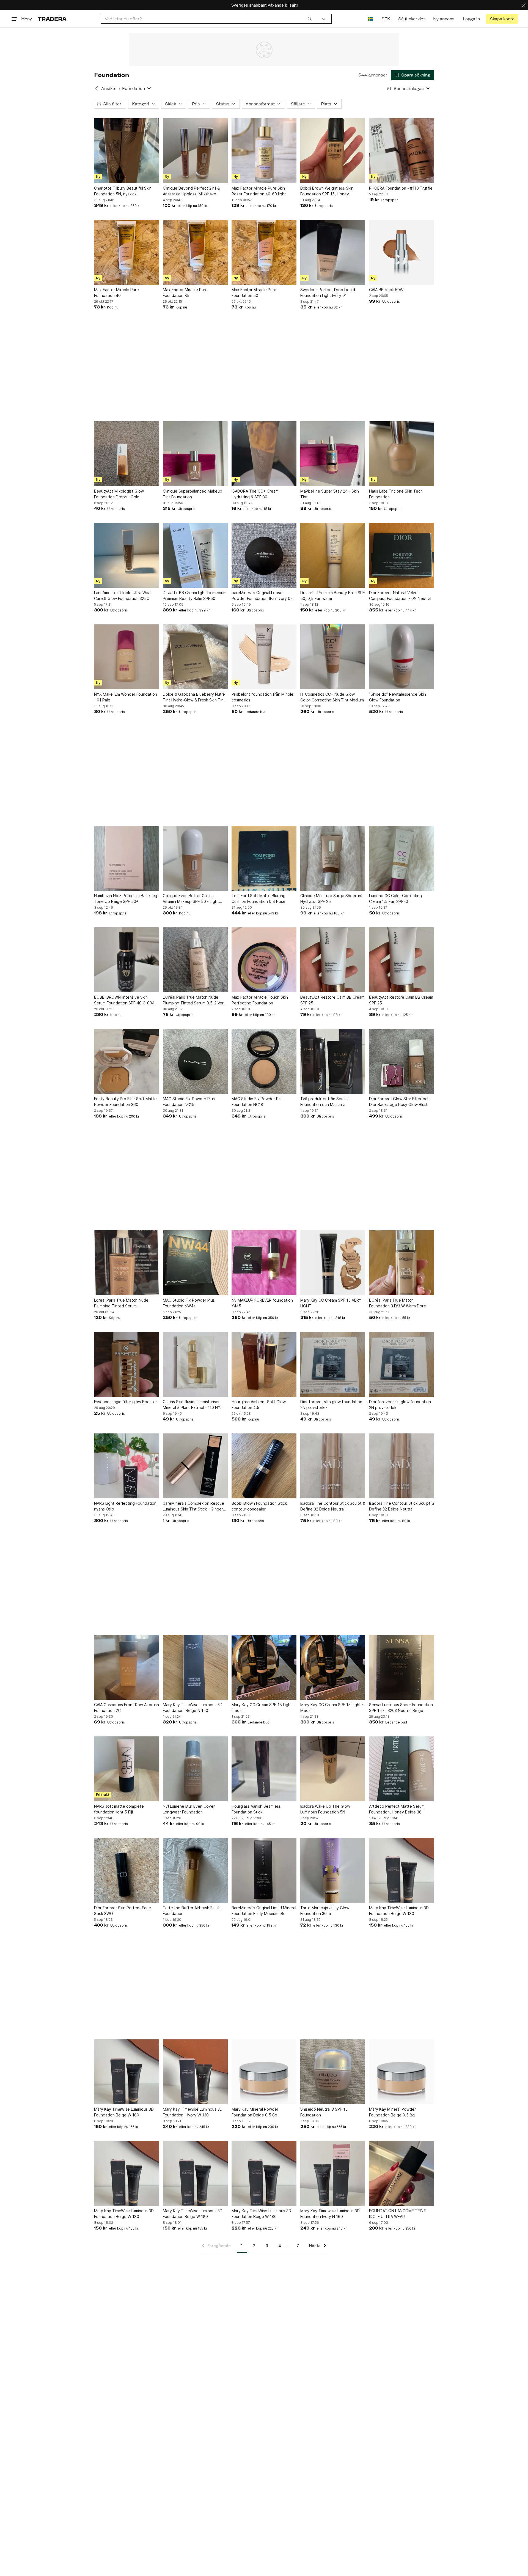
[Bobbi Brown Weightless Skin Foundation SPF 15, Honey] (333, 151)
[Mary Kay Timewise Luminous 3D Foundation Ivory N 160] (333, 2173)
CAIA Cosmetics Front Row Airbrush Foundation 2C (127, 1708)
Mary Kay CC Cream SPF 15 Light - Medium (332, 1708)
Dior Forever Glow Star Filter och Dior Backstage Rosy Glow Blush (399, 1102)
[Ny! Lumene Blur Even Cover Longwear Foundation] (195, 1769)
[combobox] (208, 19)
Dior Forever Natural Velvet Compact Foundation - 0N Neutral (400, 595)
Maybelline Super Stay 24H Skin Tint (330, 494)
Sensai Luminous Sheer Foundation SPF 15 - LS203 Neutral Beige (401, 1708)
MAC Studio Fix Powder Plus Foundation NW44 (189, 1303)
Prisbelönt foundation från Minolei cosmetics (263, 697)
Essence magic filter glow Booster (126, 1402)
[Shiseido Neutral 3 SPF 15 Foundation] (333, 2072)
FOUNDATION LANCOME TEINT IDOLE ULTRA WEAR (398, 2214)
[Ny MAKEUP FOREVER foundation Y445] (264, 1263)
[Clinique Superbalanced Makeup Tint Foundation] (195, 454)
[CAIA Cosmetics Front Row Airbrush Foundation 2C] (127, 1667)
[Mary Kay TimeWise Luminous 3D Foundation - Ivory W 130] (195, 2072)
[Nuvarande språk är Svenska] (371, 19)
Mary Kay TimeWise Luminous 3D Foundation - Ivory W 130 (193, 2112)
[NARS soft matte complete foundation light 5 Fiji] (127, 1769)
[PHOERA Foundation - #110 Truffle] (402, 151)
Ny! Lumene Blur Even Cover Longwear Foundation (189, 1809)
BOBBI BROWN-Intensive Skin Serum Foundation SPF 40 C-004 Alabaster (124, 1000)
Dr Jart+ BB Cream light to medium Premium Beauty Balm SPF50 (195, 595)
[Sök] (310, 19)
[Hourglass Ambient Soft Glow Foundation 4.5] (264, 1364)
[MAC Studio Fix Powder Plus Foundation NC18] (264, 1061)
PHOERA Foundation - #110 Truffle (401, 188)
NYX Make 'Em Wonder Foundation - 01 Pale (126, 697)
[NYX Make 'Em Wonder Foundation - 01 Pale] (127, 657)
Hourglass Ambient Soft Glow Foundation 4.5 (259, 1405)
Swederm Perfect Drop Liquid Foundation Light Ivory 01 (328, 293)
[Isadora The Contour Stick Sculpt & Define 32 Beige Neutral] (333, 1466)
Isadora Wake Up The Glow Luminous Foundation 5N (325, 1809)
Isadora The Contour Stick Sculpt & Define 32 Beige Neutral (333, 1506)
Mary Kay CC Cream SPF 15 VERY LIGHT (331, 1303)
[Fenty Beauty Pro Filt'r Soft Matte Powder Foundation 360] (127, 1061)
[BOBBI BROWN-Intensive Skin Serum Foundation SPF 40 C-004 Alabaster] (127, 960)
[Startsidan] (52, 19)
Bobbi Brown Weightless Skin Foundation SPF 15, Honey (327, 191)
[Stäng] (524, 5)
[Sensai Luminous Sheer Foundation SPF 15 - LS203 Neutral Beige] (402, 1667)
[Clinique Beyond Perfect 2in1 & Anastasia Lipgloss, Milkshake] (195, 151)
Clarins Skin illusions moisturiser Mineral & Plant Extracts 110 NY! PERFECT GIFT (192, 1405)
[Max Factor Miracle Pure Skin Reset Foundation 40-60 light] (264, 151)
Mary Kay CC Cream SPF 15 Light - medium (263, 1708)
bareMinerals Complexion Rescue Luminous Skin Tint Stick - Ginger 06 (193, 1506)
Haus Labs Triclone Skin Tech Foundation (396, 494)
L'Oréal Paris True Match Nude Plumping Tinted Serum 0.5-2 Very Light (194, 1000)
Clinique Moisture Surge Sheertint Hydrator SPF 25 (332, 898)
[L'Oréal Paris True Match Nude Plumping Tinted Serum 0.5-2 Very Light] (195, 960)
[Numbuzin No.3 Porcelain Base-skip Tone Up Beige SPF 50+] (127, 858)
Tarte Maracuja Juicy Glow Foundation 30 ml (325, 1911)
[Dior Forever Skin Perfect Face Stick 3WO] (127, 1870)
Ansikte (109, 88)
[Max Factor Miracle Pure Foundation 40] (127, 252)
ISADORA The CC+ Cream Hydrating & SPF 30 (255, 494)
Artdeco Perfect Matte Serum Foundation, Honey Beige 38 (397, 1809)
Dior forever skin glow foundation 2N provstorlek (331, 1405)
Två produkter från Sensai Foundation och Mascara (324, 1102)
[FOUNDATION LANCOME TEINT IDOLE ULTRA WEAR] (402, 2173)
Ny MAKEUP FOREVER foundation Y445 (262, 1303)
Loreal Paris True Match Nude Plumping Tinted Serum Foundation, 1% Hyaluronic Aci (121, 1303)
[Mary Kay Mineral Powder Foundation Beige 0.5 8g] (264, 2072)
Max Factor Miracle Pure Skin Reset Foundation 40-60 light (259, 191)
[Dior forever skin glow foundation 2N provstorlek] (333, 1364)
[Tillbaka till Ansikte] (97, 88)
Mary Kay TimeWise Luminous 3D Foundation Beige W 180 (399, 1911)
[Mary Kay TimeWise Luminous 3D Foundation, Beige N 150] (195, 1667)
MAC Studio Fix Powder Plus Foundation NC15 (189, 1102)
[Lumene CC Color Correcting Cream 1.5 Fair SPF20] (402, 858)
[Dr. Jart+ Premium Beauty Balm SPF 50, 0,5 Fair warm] (333, 555)
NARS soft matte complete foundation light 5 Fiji (119, 1809)
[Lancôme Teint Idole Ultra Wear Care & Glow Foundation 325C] (127, 555)
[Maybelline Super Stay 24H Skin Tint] (333, 454)
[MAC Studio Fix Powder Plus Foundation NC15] (195, 1061)
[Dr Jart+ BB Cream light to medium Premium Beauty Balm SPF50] (195, 555)
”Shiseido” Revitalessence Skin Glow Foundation (398, 697)
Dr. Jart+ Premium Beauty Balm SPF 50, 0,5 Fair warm (333, 595)
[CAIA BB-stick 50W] (402, 252)
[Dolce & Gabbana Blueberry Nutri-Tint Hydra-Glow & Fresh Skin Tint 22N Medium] (195, 657)
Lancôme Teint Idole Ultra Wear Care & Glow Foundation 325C (123, 595)
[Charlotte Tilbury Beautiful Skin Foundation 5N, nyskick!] (127, 151)
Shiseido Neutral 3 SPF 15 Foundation (324, 2112)
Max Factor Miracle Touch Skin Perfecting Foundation (260, 1000)
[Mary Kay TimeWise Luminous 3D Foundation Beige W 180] (402, 1870)
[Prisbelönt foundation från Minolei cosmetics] (264, 657)
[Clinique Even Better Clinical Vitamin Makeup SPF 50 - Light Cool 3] (195, 858)
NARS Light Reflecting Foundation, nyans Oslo (126, 1506)
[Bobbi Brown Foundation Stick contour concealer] (264, 1466)
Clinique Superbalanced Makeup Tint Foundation (193, 494)
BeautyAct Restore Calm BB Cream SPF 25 (332, 1000)
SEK (386, 19)
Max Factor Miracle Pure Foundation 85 (185, 293)
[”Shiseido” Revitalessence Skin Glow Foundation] (402, 657)
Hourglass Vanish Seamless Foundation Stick (256, 1809)
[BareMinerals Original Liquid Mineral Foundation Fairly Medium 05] (264, 1870)
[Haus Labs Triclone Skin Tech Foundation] (402, 454)
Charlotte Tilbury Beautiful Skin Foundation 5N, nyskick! (123, 191)
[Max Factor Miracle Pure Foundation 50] (264, 252)
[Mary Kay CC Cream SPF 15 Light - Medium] (333, 1667)
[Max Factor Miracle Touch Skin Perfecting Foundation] (264, 960)
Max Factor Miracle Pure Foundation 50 (254, 293)
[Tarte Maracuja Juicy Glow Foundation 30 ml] (333, 1870)
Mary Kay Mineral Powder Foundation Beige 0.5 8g (255, 2112)
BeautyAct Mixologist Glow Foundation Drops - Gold (119, 494)
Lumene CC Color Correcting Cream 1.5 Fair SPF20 (395, 898)
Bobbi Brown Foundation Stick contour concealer (259, 1506)
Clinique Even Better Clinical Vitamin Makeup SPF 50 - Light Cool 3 (191, 899)
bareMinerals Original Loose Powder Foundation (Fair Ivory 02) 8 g (263, 596)
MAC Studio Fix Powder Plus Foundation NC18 (258, 1102)
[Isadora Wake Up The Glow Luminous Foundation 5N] (333, 1769)
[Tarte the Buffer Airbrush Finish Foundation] (195, 1870)
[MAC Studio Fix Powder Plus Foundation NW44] (195, 1263)
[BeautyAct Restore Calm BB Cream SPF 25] (333, 960)
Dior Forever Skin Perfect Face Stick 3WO (123, 1911)
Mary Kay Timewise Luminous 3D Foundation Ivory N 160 (330, 2214)
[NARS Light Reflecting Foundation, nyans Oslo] (127, 1466)
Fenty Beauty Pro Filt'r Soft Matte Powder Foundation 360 (125, 1102)
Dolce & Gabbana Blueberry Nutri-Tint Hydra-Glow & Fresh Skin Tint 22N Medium (194, 697)
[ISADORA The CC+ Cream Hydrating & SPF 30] (264, 454)
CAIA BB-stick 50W (386, 290)
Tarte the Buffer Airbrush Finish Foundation (192, 1911)
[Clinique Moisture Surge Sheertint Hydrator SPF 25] (333, 858)
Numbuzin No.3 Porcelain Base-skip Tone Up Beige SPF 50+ (126, 898)
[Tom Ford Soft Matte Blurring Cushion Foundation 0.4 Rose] (264, 858)
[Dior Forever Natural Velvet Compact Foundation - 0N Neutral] (402, 555)
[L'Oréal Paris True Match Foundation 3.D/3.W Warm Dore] (402, 1263)
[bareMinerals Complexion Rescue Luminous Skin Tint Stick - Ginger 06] (195, 1466)
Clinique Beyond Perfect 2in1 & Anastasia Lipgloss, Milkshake (191, 191)
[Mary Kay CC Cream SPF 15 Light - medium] (264, 1667)
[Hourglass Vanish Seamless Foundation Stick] (264, 1769)
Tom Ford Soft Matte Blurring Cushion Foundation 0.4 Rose (258, 898)
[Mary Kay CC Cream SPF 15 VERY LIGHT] (333, 1263)
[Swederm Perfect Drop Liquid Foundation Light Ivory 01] (333, 252)
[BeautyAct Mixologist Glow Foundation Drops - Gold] (127, 454)
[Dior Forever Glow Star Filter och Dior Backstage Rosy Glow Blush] (402, 1061)
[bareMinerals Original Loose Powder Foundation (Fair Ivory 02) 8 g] (264, 555)
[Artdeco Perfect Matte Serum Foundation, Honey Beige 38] (402, 1769)
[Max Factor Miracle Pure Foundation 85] (195, 252)
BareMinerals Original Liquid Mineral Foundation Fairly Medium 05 (264, 1911)
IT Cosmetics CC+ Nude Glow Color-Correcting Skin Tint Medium (332, 697)
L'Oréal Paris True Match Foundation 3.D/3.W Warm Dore (398, 1303)
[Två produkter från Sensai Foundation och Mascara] (333, 1061)
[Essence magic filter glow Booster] (127, 1364)
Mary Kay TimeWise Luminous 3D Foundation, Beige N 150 (193, 1708)
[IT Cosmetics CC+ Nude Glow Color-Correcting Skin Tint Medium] (333, 657)
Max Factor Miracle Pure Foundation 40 (116, 293)
